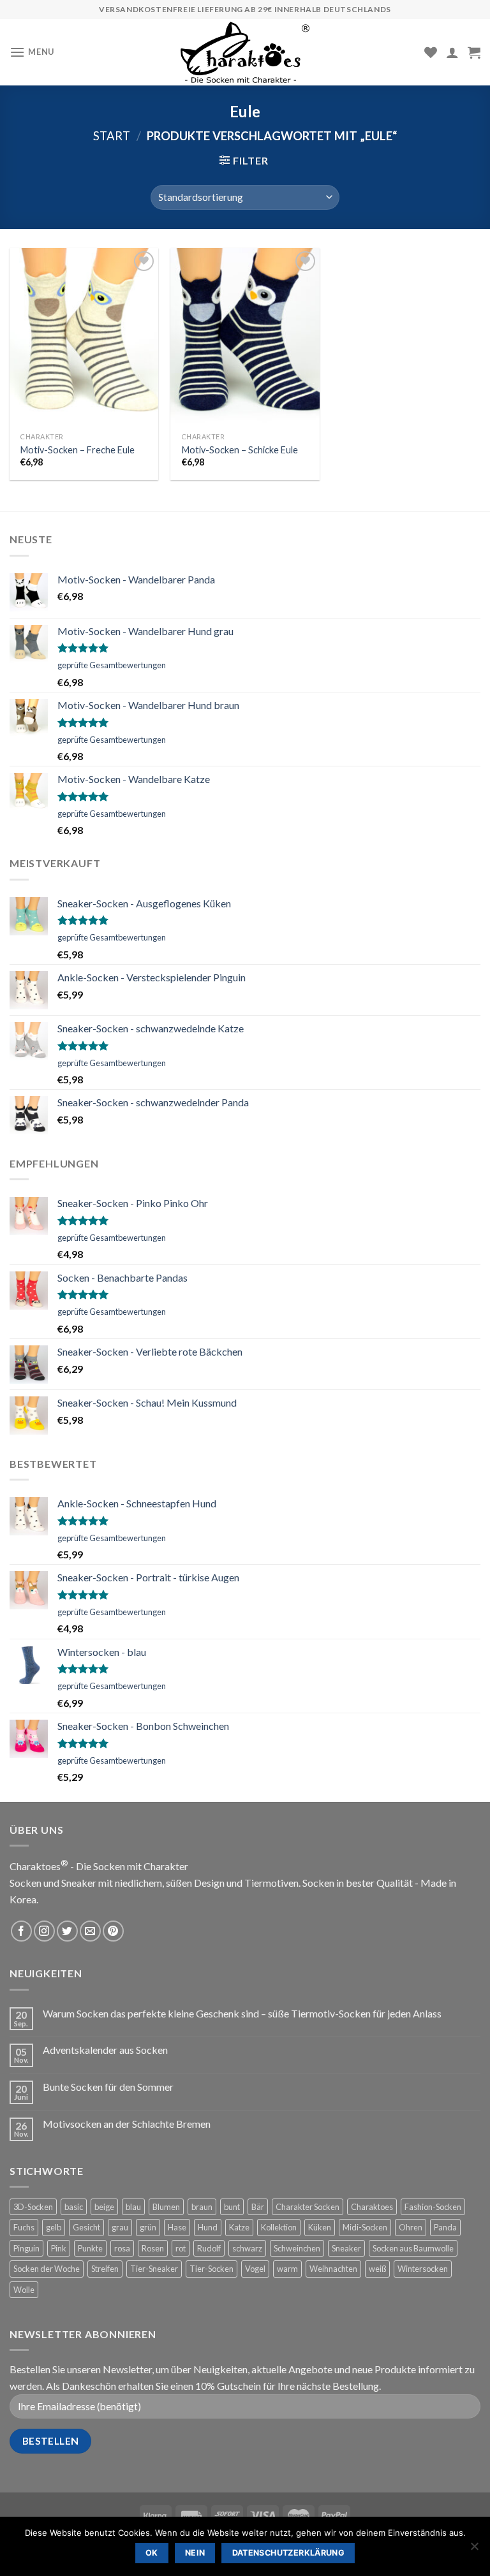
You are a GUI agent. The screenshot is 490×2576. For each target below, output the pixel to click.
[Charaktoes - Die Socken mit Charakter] (245, 52)
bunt (232, 2207)
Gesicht (86, 2227)
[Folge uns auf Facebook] (21, 1931)
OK (152, 2553)
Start (112, 136)
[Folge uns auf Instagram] (44, 1931)
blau (133, 2207)
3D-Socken (33, 2207)
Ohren (411, 2227)
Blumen (166, 2207)
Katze (239, 2227)
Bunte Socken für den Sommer (108, 2087)
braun (202, 2207)
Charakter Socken (308, 2207)
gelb (54, 2227)
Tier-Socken (212, 2269)
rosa (122, 2248)
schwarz (247, 2248)
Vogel (255, 2269)
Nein (195, 2553)
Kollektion (279, 2227)
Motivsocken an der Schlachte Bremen (127, 2124)
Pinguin (26, 2248)
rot (181, 2248)
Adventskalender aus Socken (105, 2050)
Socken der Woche (47, 2269)
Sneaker (346, 2248)
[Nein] (474, 2550)
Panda (445, 2227)
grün (148, 2227)
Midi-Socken (365, 2227)
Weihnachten (333, 2269)
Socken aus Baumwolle (413, 2248)
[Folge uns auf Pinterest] (113, 1931)
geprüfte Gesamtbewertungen (112, 665)
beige (104, 2207)
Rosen (153, 2248)
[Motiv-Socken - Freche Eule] (84, 337)
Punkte (90, 2248)
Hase (177, 2227)
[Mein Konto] (452, 52)
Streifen (105, 2269)
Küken (320, 2227)
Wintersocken (423, 2269)
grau (120, 2227)
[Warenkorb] (474, 52)
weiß (377, 2269)
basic (74, 2207)
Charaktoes (372, 2207)
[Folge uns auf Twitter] (67, 1931)
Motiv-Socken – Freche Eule (78, 450)
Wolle (24, 2290)
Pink (59, 2248)
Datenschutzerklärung (289, 2553)
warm (287, 2269)
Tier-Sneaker (154, 2269)
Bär (258, 2207)
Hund (208, 2227)
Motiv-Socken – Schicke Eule (240, 450)
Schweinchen (297, 2248)
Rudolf (209, 2248)
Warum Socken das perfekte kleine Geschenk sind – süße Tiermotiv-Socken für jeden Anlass (242, 2013)
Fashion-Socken (433, 2207)
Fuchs (24, 2227)
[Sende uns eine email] (90, 1931)
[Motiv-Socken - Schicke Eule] (245, 337)
